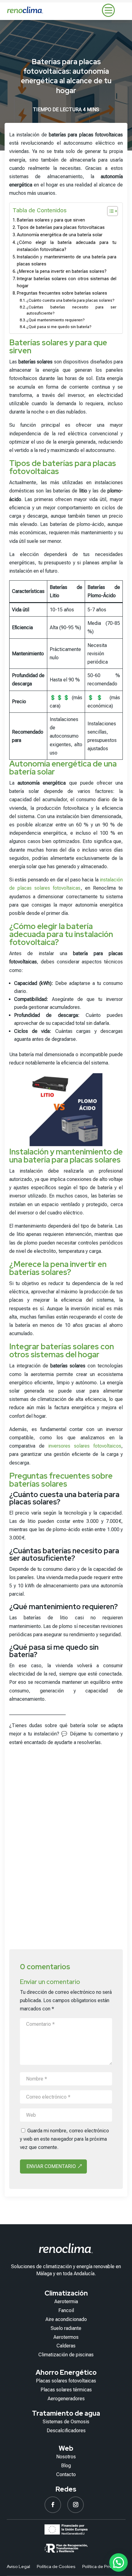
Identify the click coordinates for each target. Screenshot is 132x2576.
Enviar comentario (51, 2166)
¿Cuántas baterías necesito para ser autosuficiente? (71, 310)
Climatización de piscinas (66, 2355)
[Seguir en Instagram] (76, 2505)
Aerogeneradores (66, 2399)
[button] (118, 2562)
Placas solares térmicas (66, 2390)
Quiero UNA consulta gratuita (66, 1913)
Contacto (66, 2474)
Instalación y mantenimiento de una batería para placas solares (67, 261)
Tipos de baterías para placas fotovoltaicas (61, 227)
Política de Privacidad (104, 2567)
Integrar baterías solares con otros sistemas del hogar (67, 282)
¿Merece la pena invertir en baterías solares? (62, 271)
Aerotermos (66, 2337)
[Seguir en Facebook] (53, 2505)
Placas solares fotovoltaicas (66, 2381)
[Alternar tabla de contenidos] (109, 211)
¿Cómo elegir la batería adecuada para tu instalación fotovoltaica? (67, 246)
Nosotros (66, 2457)
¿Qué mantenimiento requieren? (56, 320)
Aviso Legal (18, 2567)
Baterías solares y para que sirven (51, 220)
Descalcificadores (66, 2431)
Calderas (66, 2346)
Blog (66, 2466)
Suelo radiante (66, 2328)
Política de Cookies (56, 2567)
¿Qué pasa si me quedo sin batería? (59, 327)
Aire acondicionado (66, 2319)
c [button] (108, 10)
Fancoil (66, 2310)
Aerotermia (66, 2302)
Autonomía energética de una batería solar (60, 235)
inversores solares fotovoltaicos (85, 1446)
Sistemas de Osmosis (66, 2422)
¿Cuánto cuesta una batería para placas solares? (70, 300)
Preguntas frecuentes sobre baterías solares (62, 293)
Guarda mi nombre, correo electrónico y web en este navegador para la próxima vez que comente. (64, 2139)
